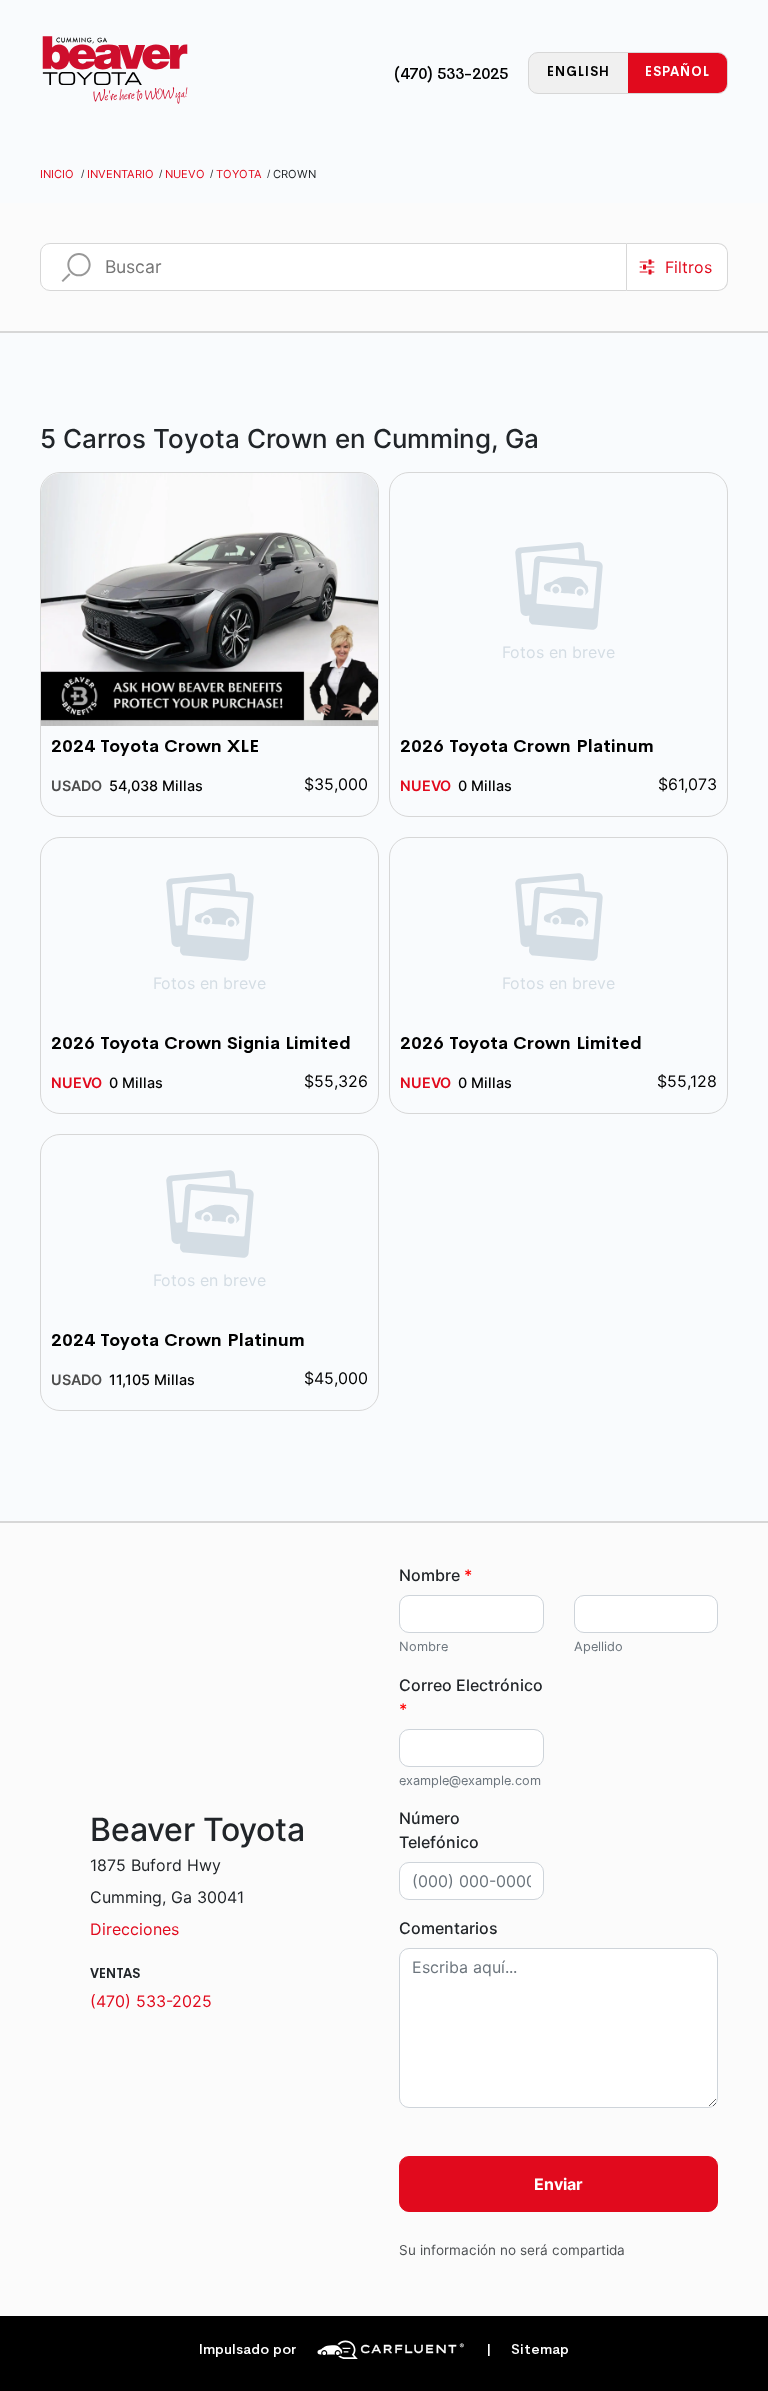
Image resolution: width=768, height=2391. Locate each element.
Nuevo (185, 174)
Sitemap (527, 2349)
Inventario (120, 174)
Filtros (688, 267)
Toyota (239, 174)
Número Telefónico (439, 1830)
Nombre (435, 1575)
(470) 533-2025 (451, 73)
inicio (57, 174)
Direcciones (134, 1929)
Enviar (558, 2184)
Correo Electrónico (471, 1697)
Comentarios (448, 1928)
